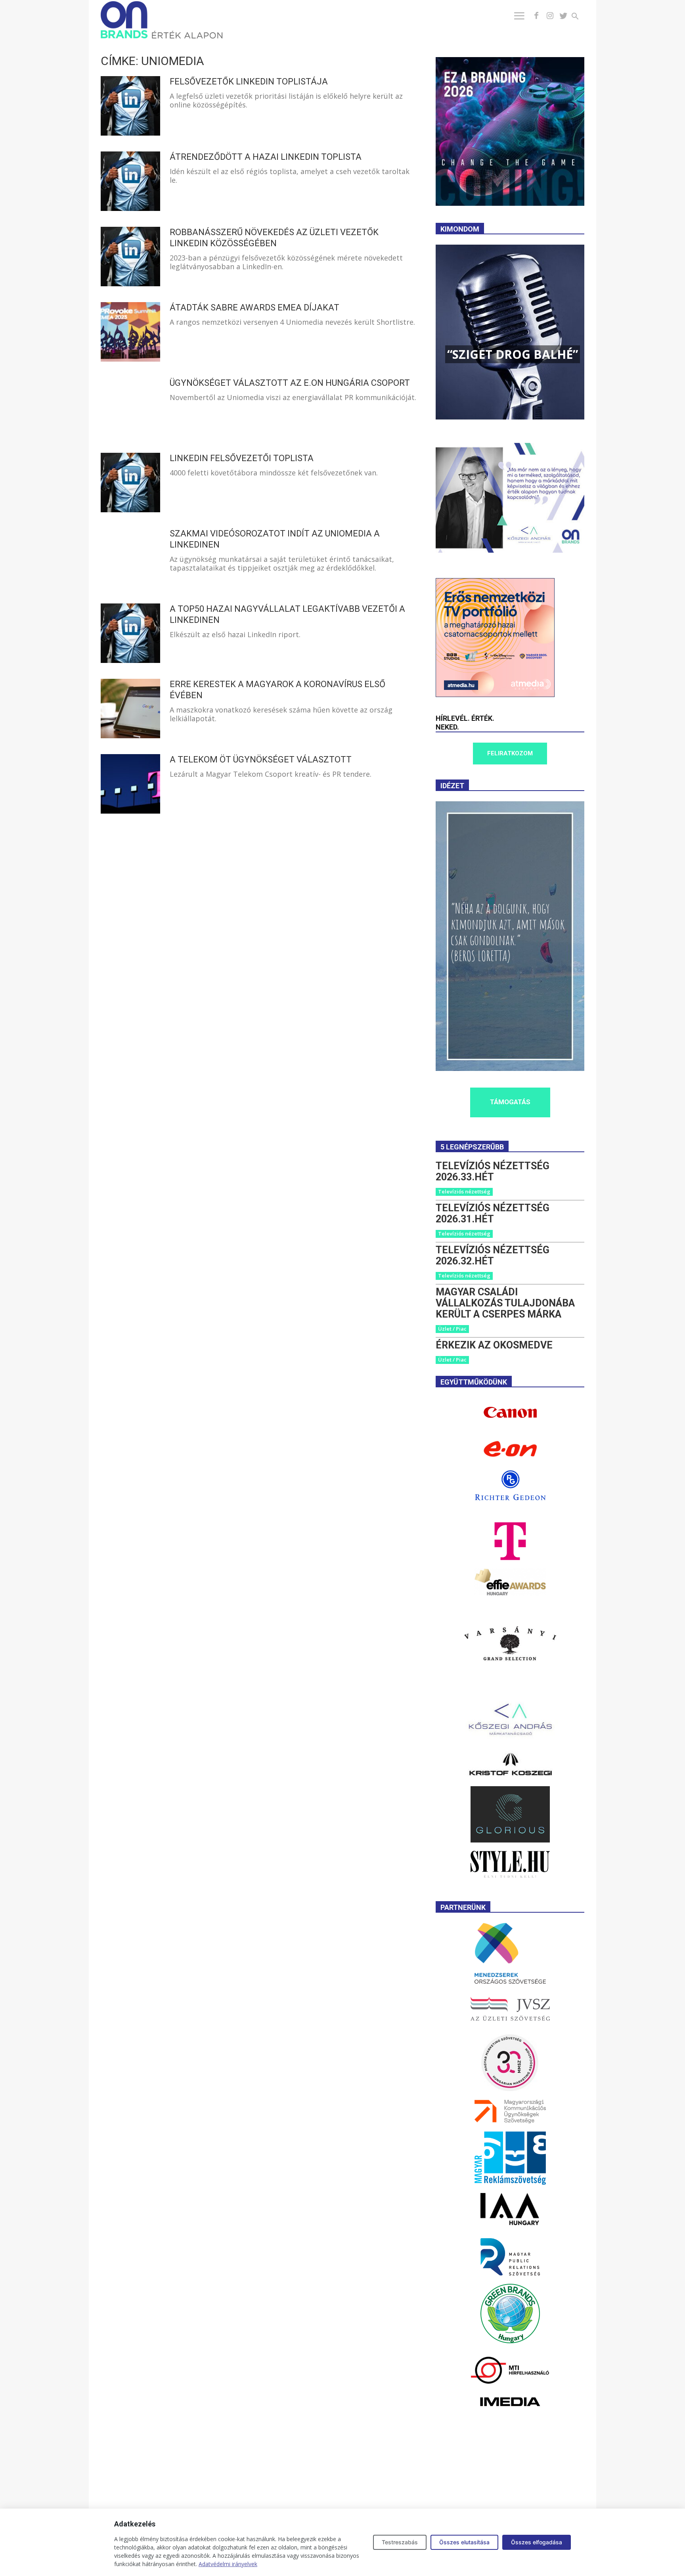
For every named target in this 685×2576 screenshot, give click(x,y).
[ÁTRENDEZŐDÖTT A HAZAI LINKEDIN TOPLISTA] (130, 181)
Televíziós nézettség (464, 1191)
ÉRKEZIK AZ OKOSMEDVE (494, 1345)
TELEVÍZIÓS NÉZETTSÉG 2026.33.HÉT (493, 1171)
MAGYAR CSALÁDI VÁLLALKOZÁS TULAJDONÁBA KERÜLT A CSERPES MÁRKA (505, 1303)
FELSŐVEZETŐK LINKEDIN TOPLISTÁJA (249, 81)
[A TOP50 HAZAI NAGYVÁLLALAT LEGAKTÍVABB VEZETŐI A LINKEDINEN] (130, 633)
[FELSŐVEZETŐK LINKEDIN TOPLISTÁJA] (130, 106)
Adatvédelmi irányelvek (228, 2564)
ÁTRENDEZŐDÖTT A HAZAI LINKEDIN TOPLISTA (266, 157)
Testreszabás (400, 2542)
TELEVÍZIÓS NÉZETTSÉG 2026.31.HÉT (493, 1213)
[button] (580, 17)
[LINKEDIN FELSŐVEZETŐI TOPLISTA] (130, 483)
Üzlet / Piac (452, 1329)
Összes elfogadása (537, 2542)
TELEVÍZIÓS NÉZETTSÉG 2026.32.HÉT (493, 1255)
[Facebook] (536, 16)
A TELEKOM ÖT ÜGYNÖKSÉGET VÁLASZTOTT (261, 759)
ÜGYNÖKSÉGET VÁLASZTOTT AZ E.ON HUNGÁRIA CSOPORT (290, 383)
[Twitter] (563, 16)
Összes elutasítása (464, 2542)
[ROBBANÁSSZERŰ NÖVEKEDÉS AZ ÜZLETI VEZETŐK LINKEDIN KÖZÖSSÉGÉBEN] (130, 257)
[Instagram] (550, 16)
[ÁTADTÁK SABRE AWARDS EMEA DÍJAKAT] (130, 332)
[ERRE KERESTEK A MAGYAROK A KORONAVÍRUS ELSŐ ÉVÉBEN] (130, 709)
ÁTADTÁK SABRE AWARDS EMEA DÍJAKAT (254, 307)
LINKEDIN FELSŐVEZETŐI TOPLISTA (242, 458)
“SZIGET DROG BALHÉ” (513, 354)
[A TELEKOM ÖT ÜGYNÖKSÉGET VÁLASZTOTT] (130, 784)
